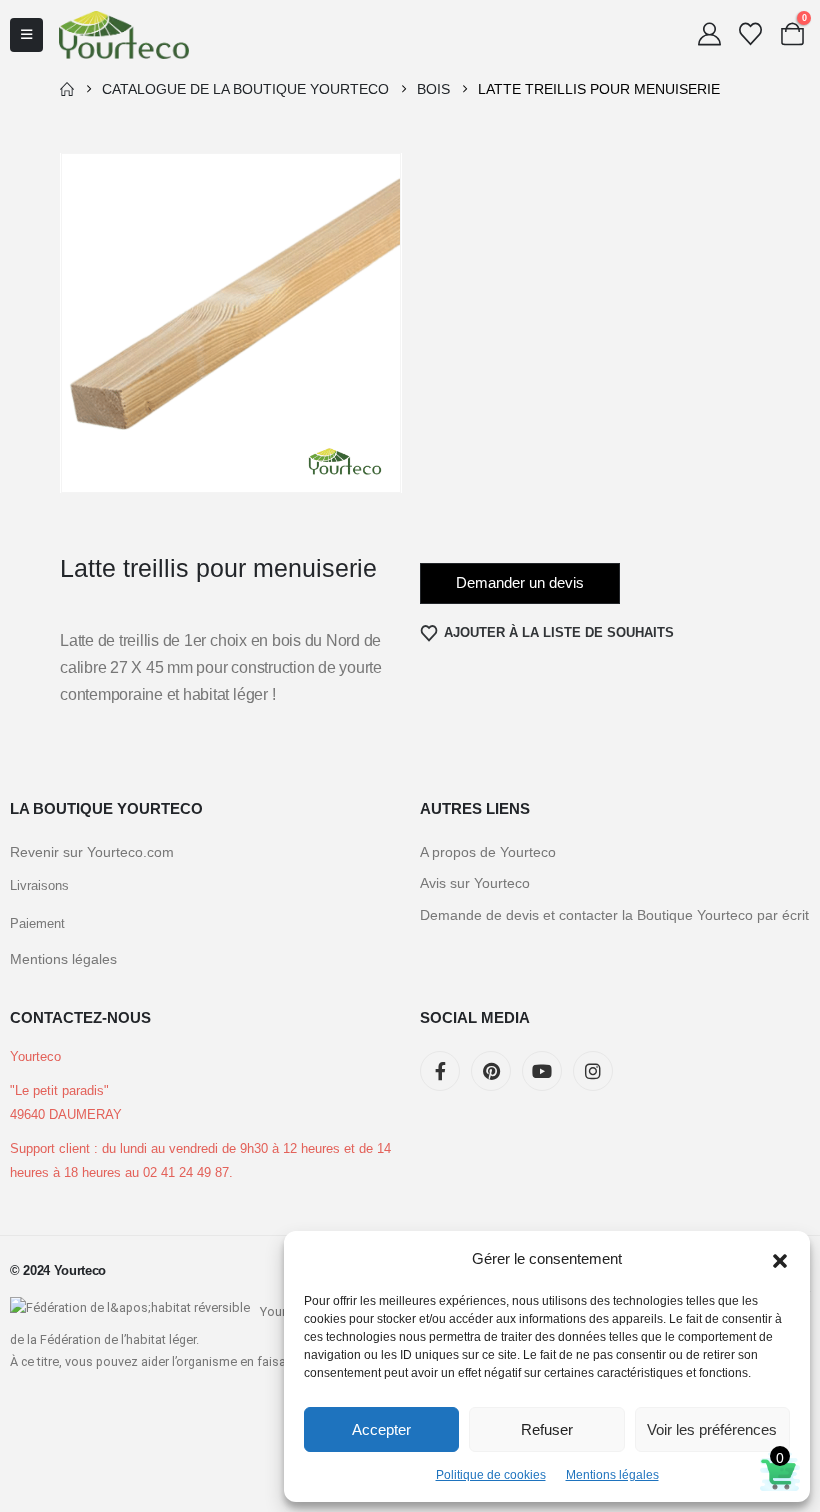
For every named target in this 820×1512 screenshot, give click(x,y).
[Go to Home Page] (67, 89)
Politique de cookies (491, 1475)
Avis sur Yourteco (475, 883)
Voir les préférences (712, 1429)
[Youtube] (542, 1071)
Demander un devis (520, 582)
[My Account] (709, 34)
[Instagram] (593, 1071)
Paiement (37, 924)
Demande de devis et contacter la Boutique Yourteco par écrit (614, 915)
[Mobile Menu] (26, 35)
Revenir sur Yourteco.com (92, 852)
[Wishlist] (751, 34)
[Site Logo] (124, 34)
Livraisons (39, 886)
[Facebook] (440, 1071)
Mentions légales (612, 1475)
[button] (780, 1259)
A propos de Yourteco (488, 852)
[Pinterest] (491, 1071)
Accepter (381, 1429)
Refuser (547, 1429)
